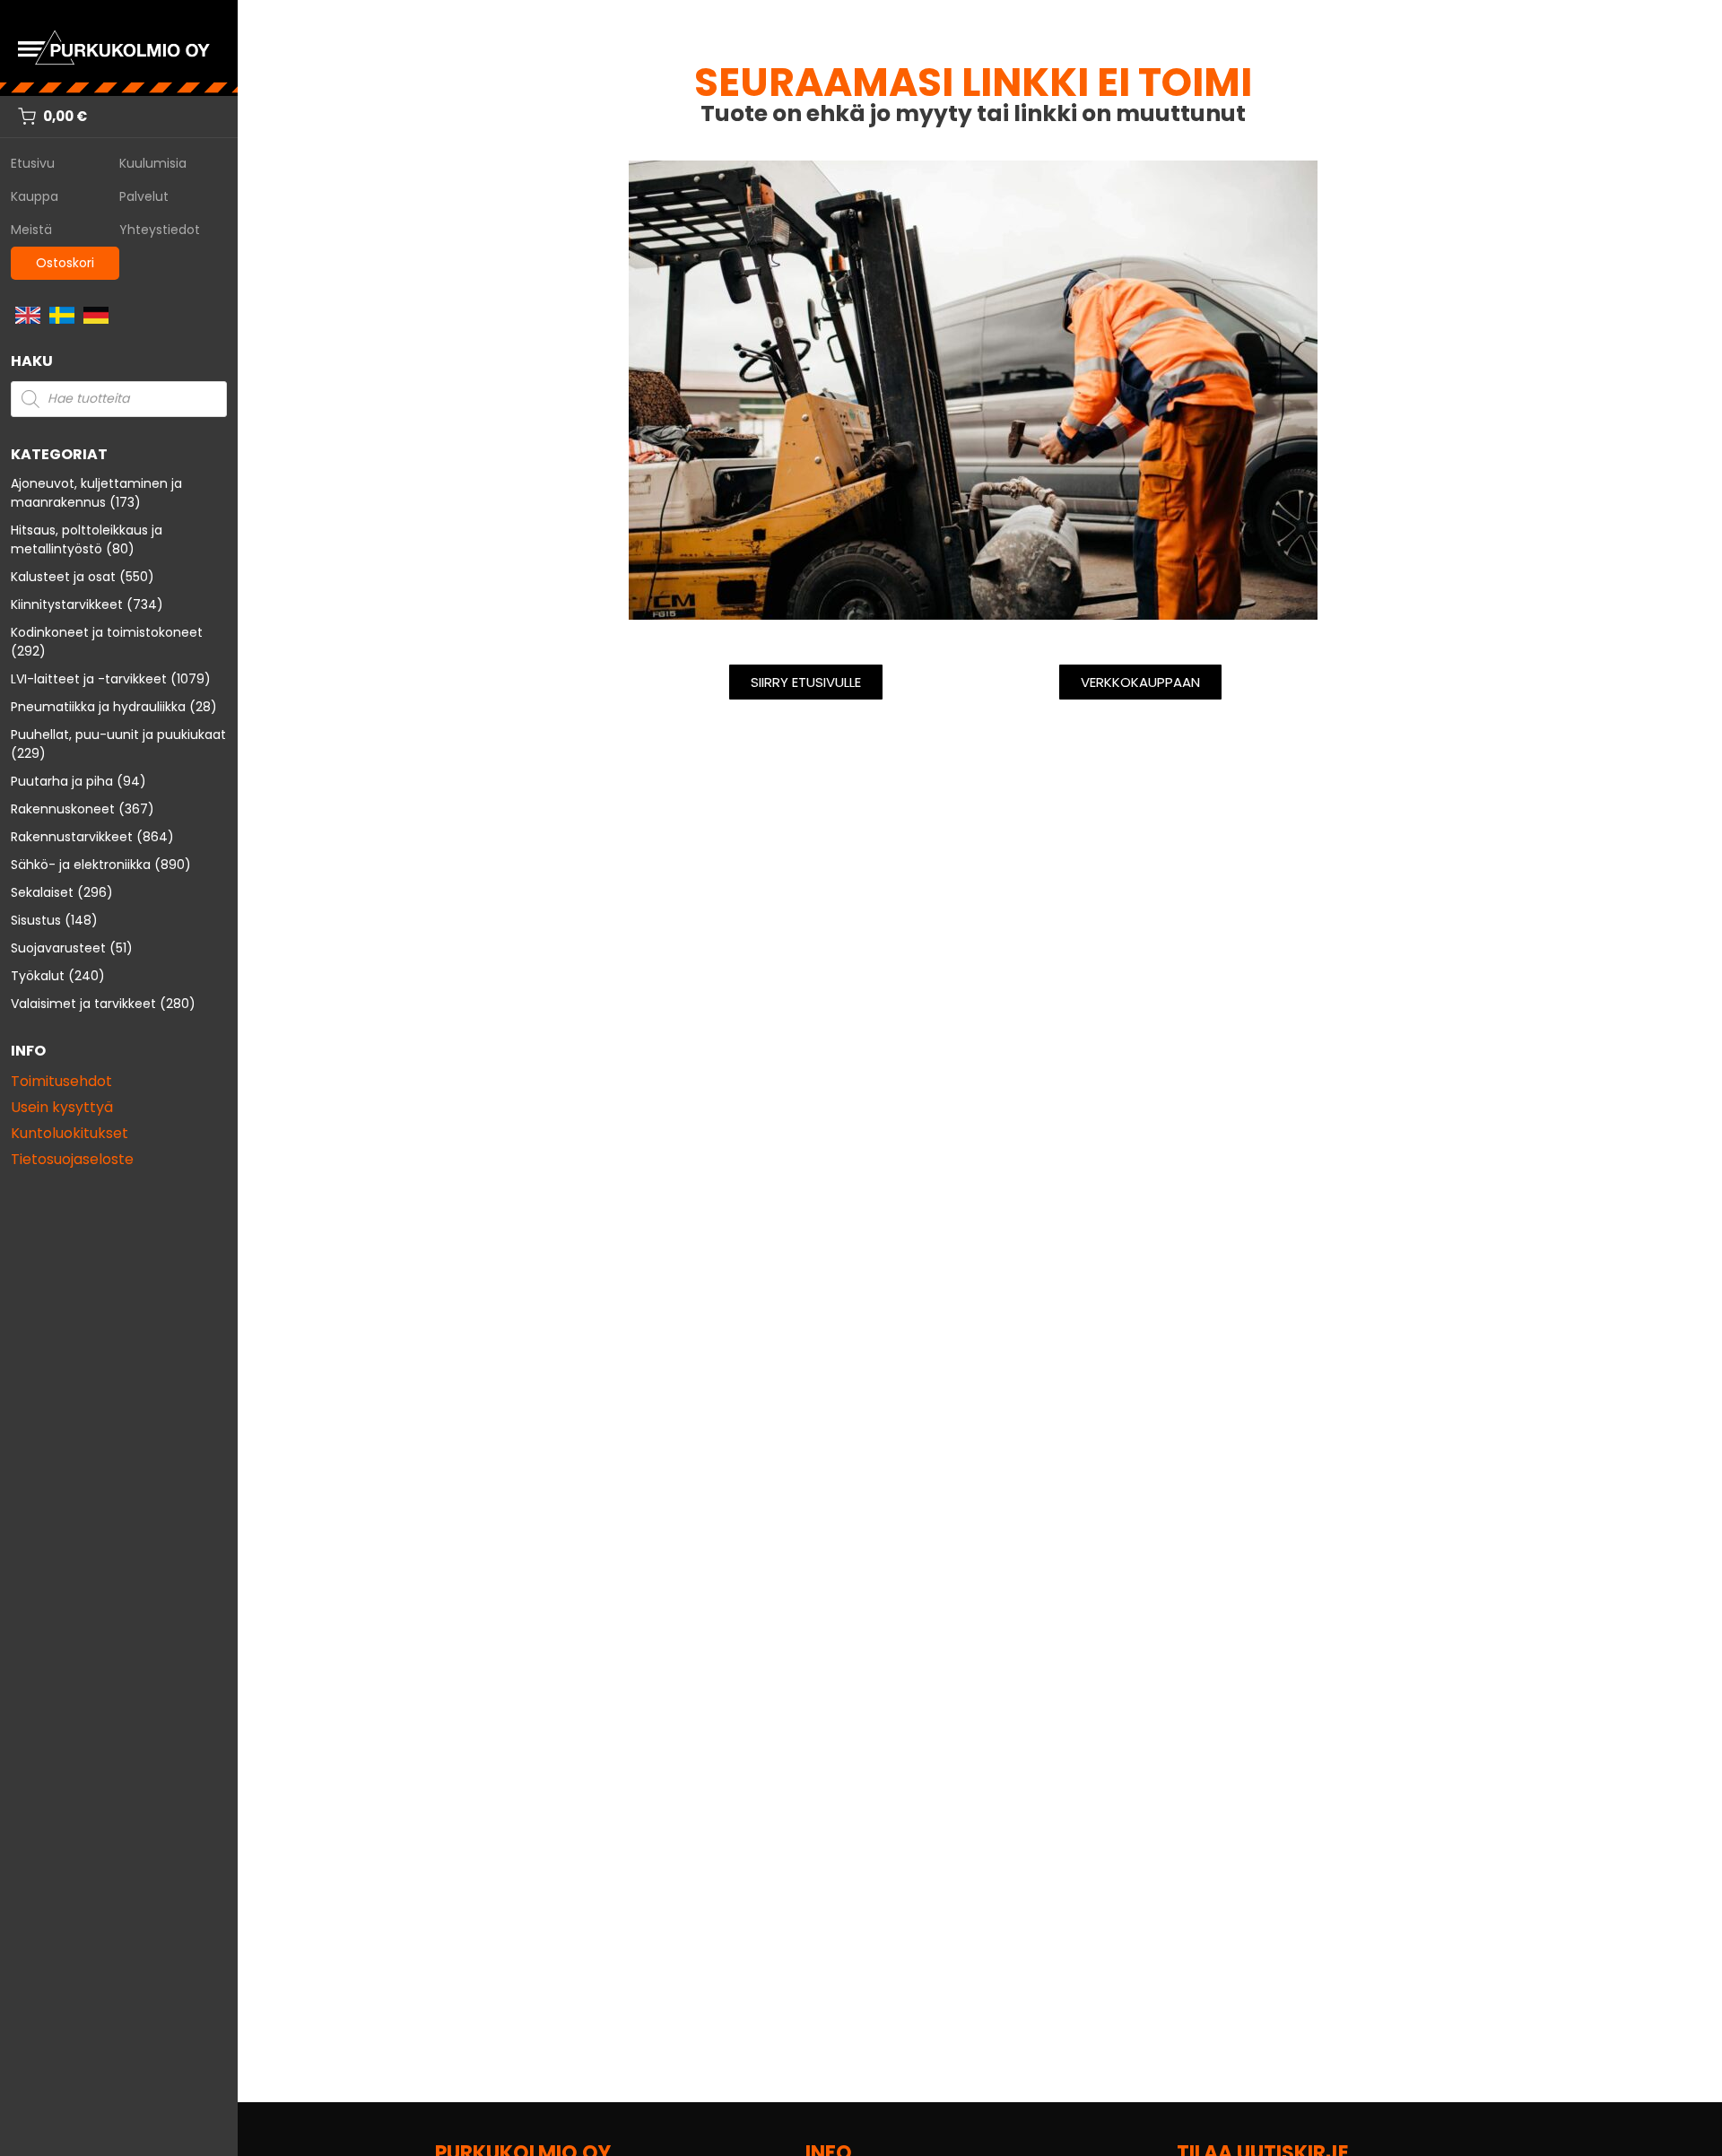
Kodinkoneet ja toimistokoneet (107, 632)
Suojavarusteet (58, 948)
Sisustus (36, 920)
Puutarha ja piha (62, 781)
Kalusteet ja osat (63, 577)
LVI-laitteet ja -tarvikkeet (89, 679)
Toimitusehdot (61, 1081)
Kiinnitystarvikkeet (67, 604)
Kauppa (35, 196)
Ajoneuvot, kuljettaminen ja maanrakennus (96, 493)
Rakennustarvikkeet (72, 837)
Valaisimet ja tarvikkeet (83, 1004)
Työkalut (38, 976)
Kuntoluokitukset (70, 1133)
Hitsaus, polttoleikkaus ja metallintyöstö (87, 539)
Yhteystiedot (160, 230)
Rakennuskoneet (63, 809)
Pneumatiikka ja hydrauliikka (98, 707)
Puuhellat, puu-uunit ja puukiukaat (118, 735)
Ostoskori (65, 263)
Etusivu (33, 163)
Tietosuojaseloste (72, 1159)
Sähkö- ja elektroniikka (81, 865)
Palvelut (144, 196)
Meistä (31, 230)
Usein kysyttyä (62, 1107)
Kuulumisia (153, 163)
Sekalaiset (42, 892)
